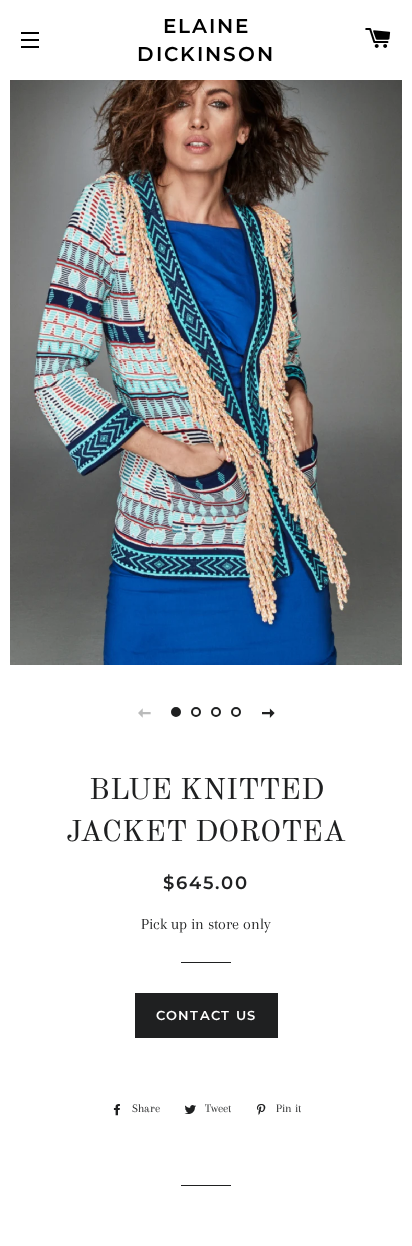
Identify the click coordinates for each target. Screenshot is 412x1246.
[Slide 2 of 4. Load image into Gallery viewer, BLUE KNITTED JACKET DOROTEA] (196, 712)
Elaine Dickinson (206, 40)
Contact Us (206, 1015)
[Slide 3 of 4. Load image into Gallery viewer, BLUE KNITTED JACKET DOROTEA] (216, 712)
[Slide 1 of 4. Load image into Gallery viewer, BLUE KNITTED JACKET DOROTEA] (176, 712)
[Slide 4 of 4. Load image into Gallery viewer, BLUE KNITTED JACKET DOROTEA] (236, 712)
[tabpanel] (206, 370)
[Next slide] (268, 712)
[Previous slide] (144, 712)
